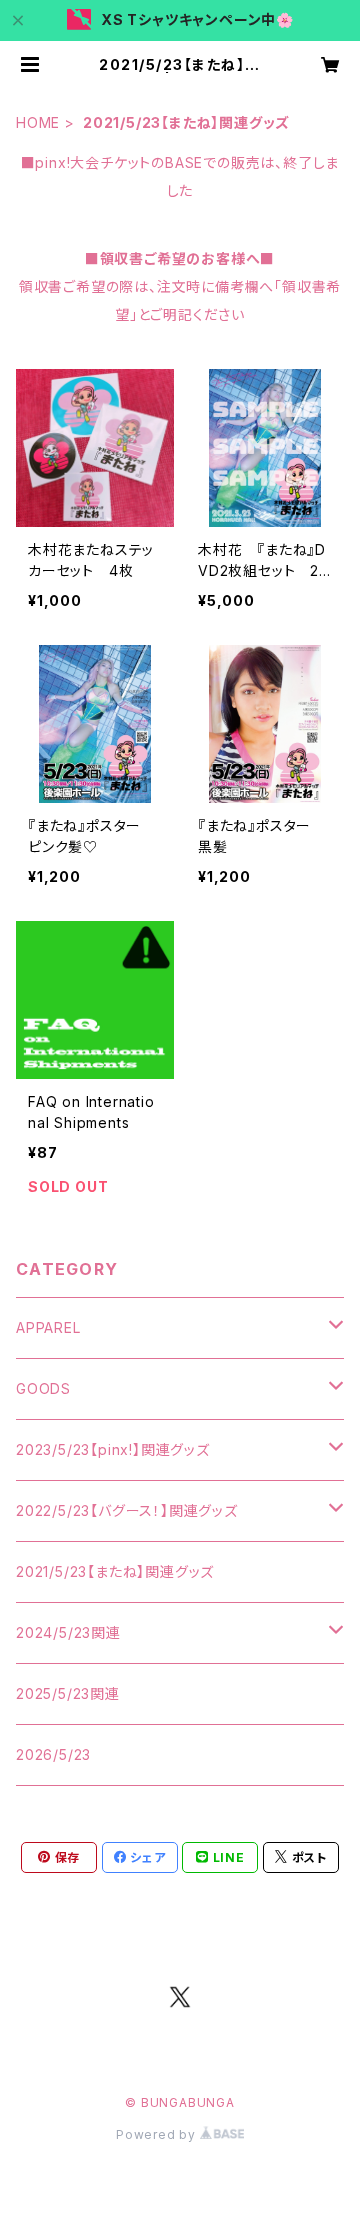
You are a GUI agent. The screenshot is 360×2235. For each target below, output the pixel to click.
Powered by (158, 2134)
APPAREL (48, 1327)
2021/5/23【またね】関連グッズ (115, 1571)
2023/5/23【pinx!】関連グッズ (113, 1449)
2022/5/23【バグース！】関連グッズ (127, 1510)
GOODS (43, 1388)
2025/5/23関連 (68, 1693)
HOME (38, 122)
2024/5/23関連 (68, 1632)
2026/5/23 (53, 1754)
